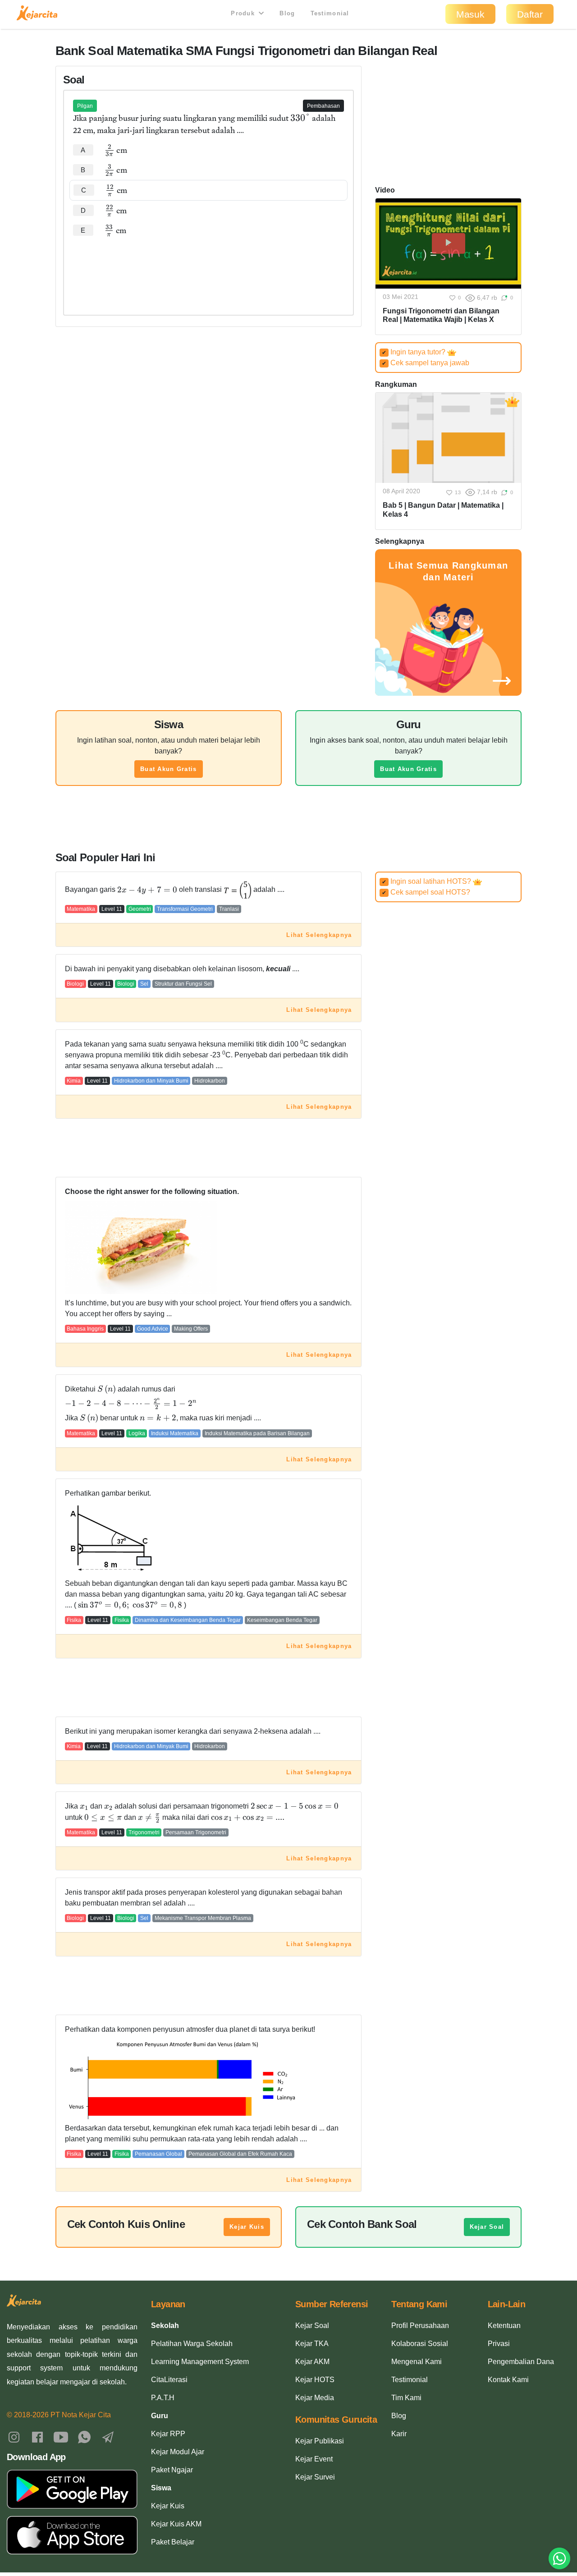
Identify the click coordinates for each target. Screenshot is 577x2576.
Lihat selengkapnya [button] (319, 935)
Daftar (530, 14)
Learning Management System (200, 2362)
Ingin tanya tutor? (414, 352)
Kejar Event (314, 2459)
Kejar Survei (315, 2477)
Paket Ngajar (172, 2470)
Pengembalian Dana (521, 2362)
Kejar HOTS (315, 2380)
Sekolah (165, 2326)
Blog (287, 13)
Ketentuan (504, 2326)
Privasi (499, 2344)
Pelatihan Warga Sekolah (192, 2344)
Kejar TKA (312, 2344)
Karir (399, 2434)
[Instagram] (14, 2436)
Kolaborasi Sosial (420, 2344)
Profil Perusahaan (420, 2326)
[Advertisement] (209, 268)
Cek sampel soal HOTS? (426, 892)
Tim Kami (406, 2398)
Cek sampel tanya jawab (426, 363)
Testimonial (330, 13)
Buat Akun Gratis (168, 769)
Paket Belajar (173, 2542)
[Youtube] (61, 2436)
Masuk (470, 14)
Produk (244, 13)
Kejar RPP (168, 2434)
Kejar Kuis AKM (176, 2524)
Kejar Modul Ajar (178, 2452)
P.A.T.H (163, 2398)
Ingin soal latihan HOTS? (427, 881)
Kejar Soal (487, 2227)
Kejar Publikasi (320, 2441)
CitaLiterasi (169, 2380)
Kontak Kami (508, 2380)
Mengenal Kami (417, 2362)
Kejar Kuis (247, 2227)
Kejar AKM (312, 2362)
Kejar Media (315, 2398)
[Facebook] (37, 2436)
